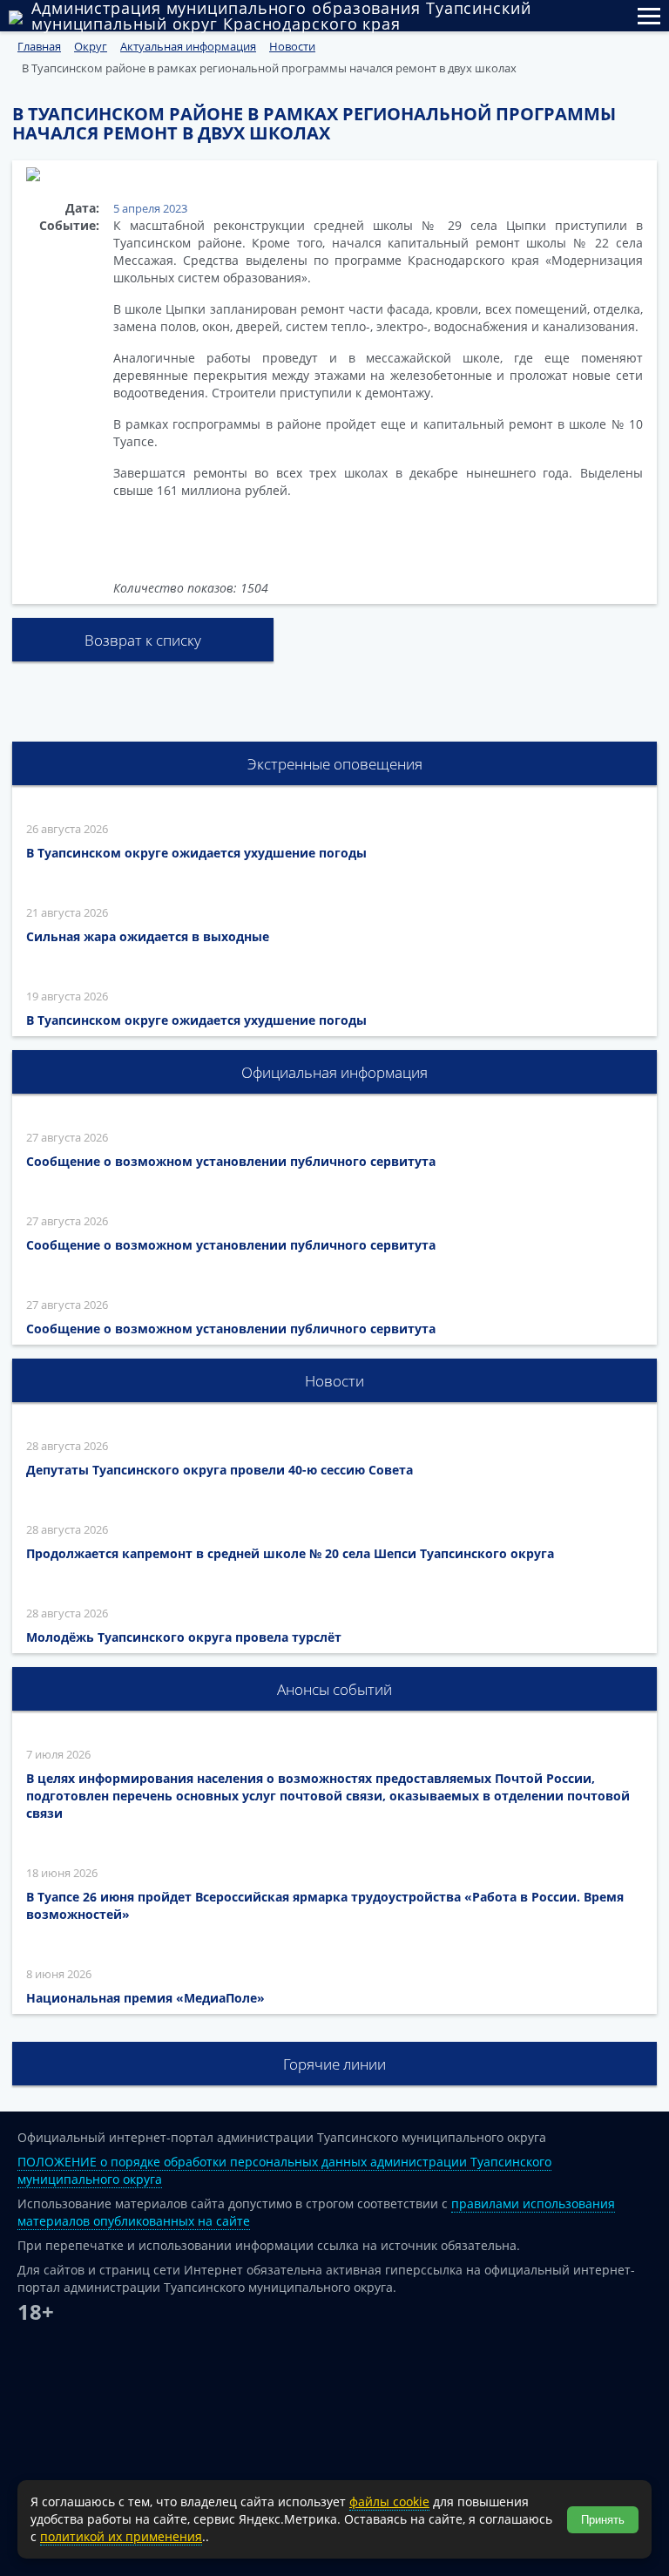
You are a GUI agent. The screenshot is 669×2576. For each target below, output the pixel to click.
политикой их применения (121, 2536)
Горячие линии (334, 2064)
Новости (334, 1381)
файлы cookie (389, 2501)
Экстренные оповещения (335, 764)
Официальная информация (334, 1072)
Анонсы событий (334, 1689)
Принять (603, 2520)
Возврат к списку (143, 640)
